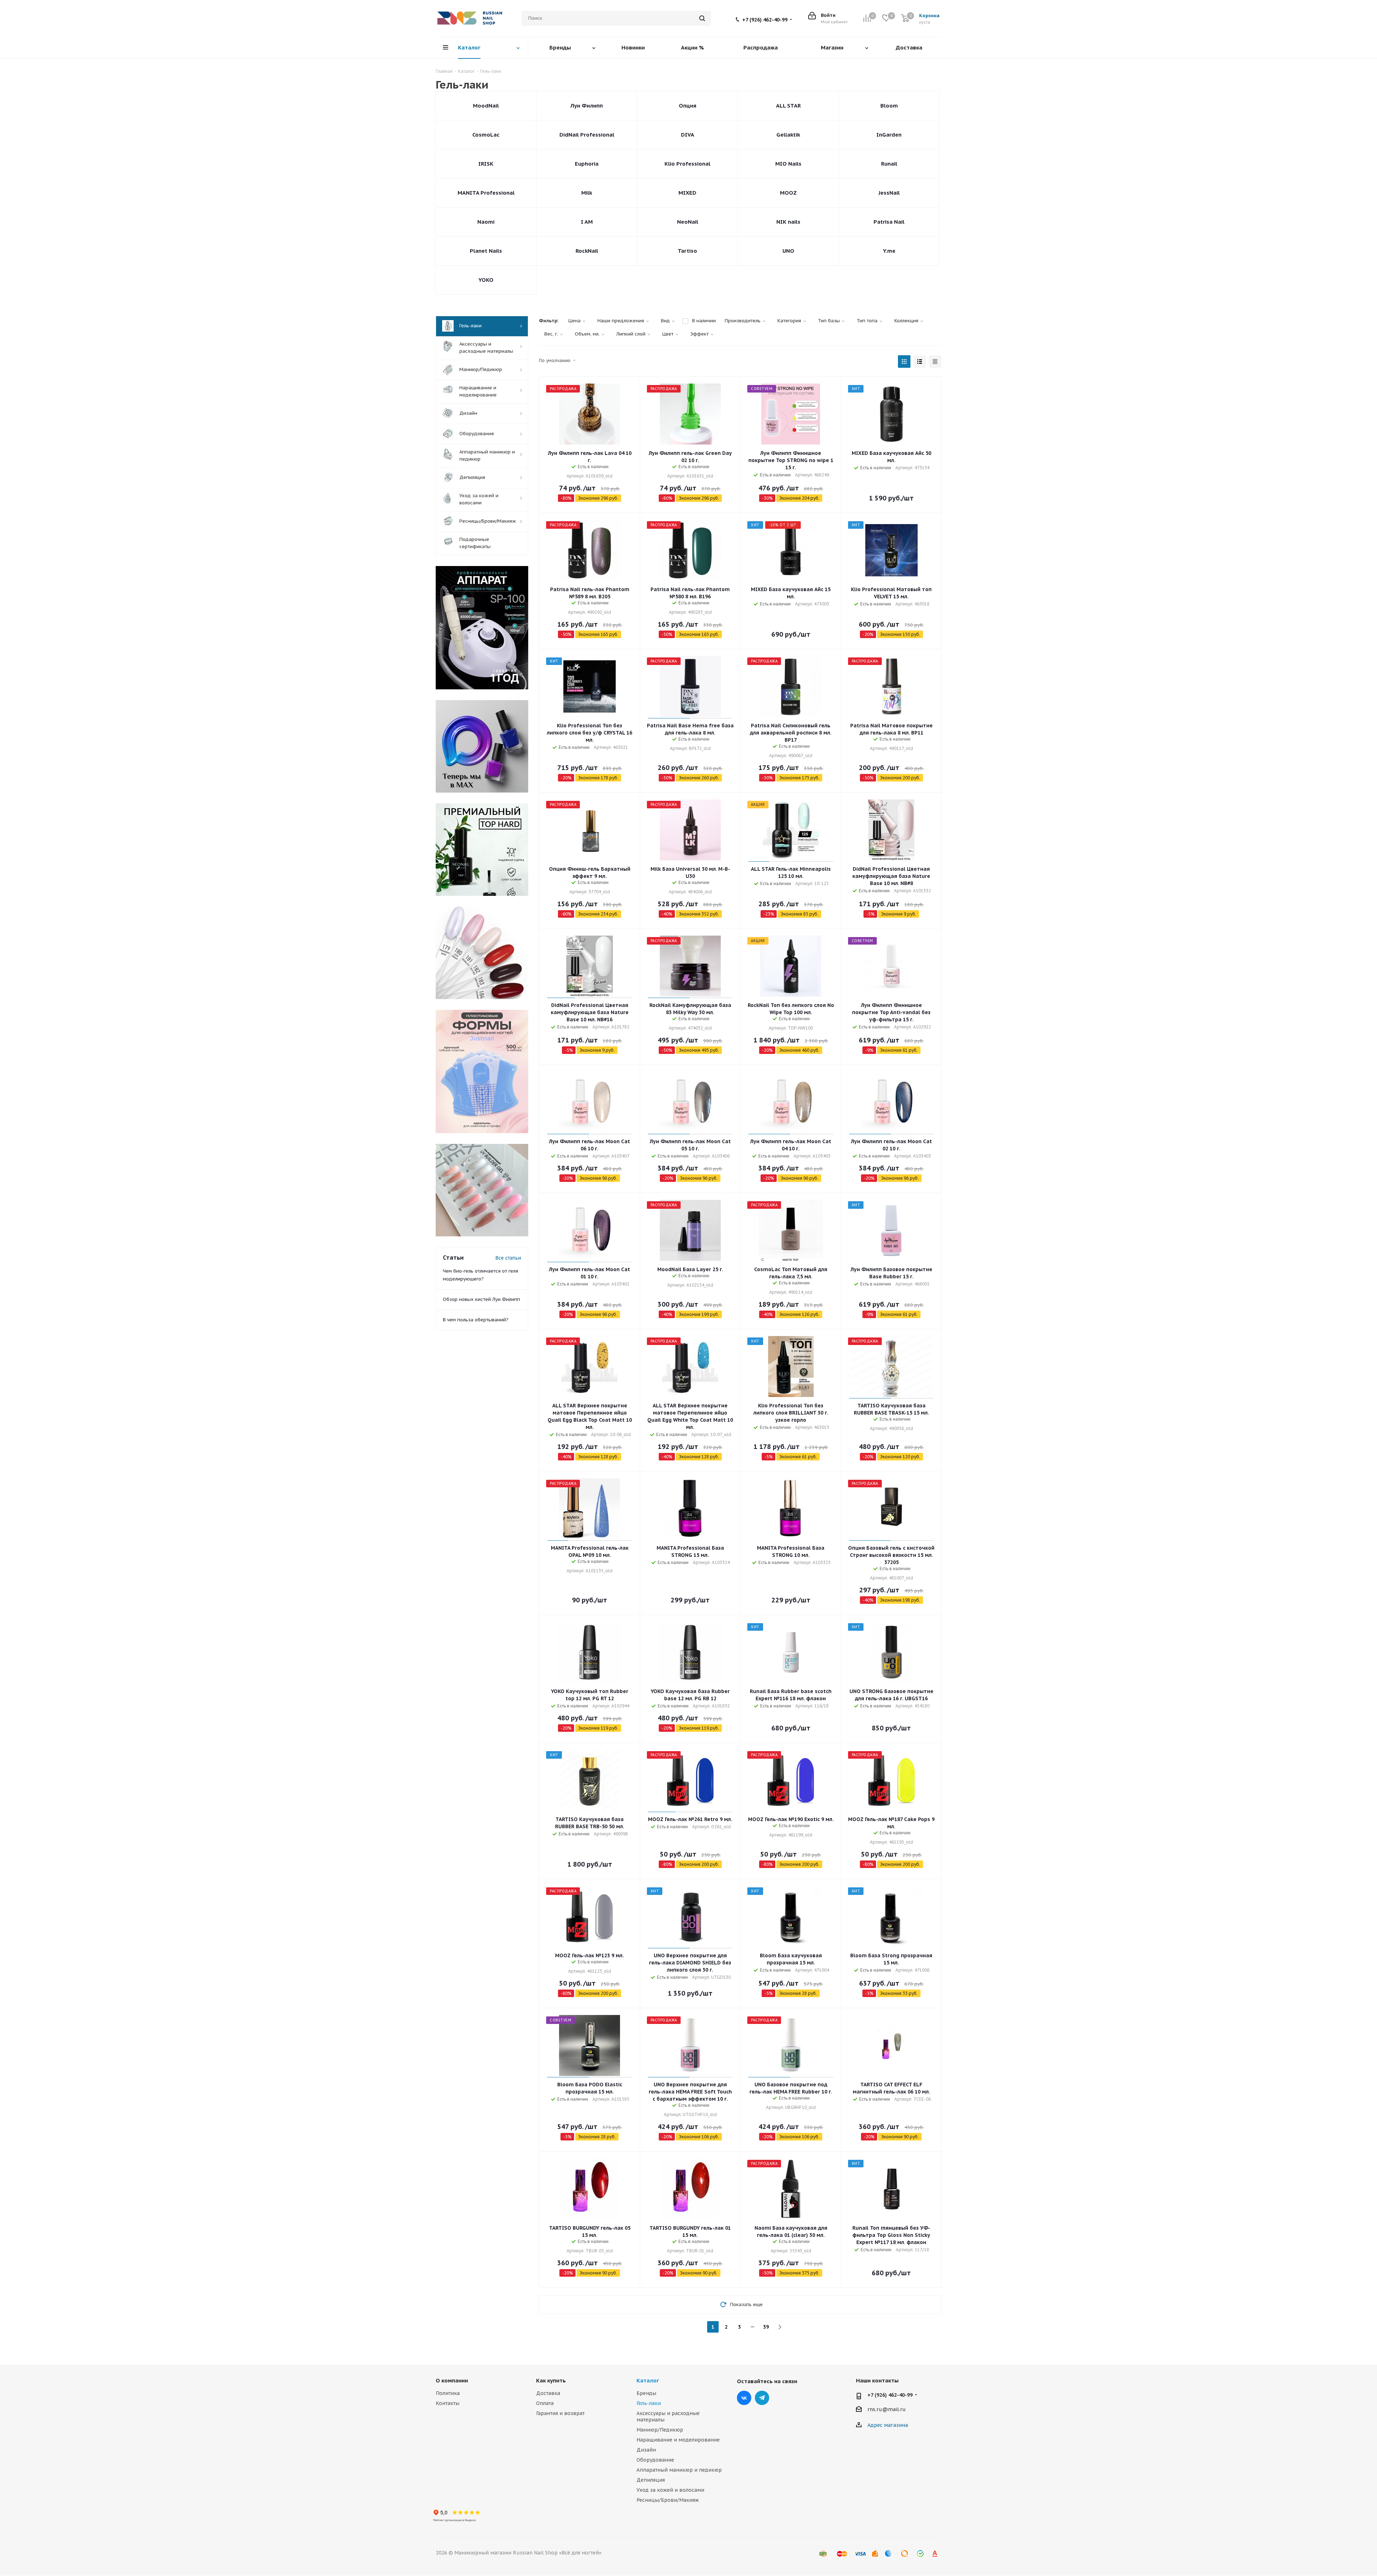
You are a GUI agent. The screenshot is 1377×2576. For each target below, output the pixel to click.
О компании (452, 2380)
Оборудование (655, 2460)
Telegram (762, 2398)
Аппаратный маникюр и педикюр (679, 2470)
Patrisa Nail (889, 222)
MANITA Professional (486, 193)
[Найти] (702, 18)
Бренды (646, 2393)
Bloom (889, 106)
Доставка (548, 2393)
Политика (448, 2393)
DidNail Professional (587, 135)
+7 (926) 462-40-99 (765, 20)
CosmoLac (486, 135)
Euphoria (587, 164)
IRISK (486, 164)
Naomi (486, 222)
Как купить (551, 2380)
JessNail (889, 193)
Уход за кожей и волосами (670, 2490)
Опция (688, 106)
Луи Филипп (587, 106)
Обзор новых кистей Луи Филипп (481, 1299)
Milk (587, 193)
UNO (788, 251)
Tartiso (687, 251)
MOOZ (788, 193)
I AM (587, 222)
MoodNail (486, 106)
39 (766, 2327)
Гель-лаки (649, 2403)
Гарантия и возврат (560, 2413)
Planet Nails (486, 251)
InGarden (889, 135)
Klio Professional (687, 164)
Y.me (889, 251)
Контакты (448, 2403)
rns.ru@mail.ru (887, 2409)
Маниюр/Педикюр (660, 2430)
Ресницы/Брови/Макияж (668, 2500)
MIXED (687, 193)
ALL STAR (788, 106)
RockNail (587, 251)
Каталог (648, 2380)
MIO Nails (788, 164)
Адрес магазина (888, 2425)
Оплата (545, 2403)
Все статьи (508, 1258)
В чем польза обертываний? (476, 1320)
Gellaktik (788, 135)
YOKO (486, 280)
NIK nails (788, 222)
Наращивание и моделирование (678, 2440)
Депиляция (651, 2480)
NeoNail (688, 222)
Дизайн (646, 2450)
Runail (889, 164)
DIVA (688, 135)
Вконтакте (744, 2398)
